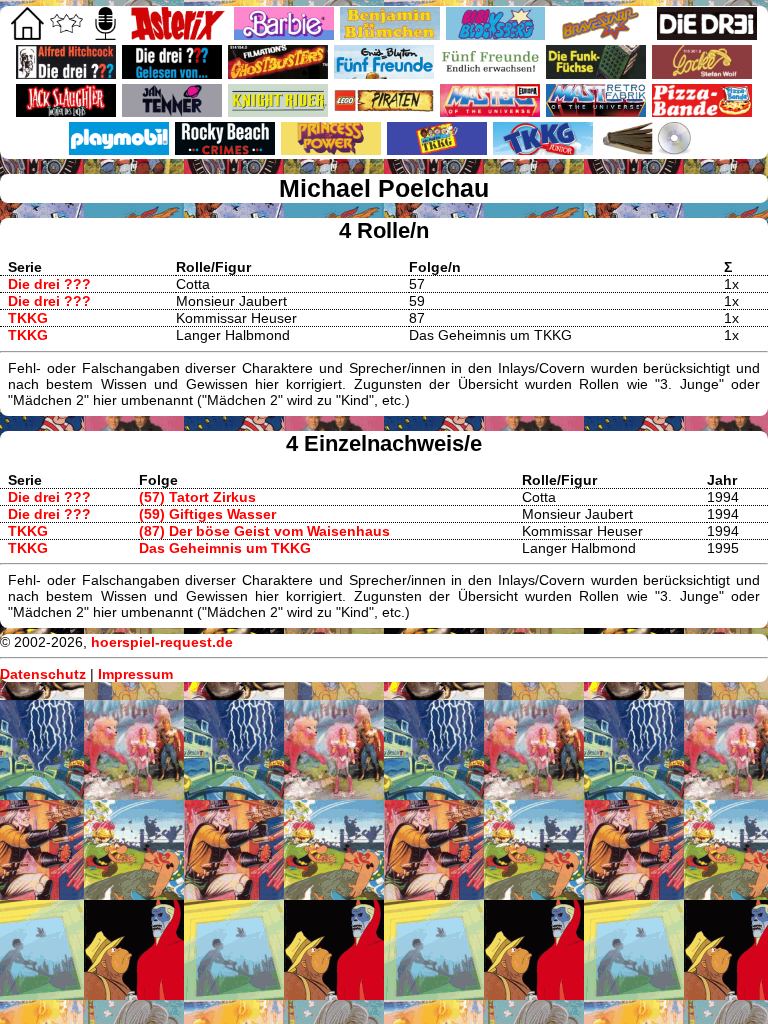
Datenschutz (43, 674)
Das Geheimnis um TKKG (225, 548)
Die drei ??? (49, 284)
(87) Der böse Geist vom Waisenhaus (264, 531)
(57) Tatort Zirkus (197, 497)
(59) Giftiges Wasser (207, 514)
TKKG (28, 318)
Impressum (135, 674)
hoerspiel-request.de (162, 642)
